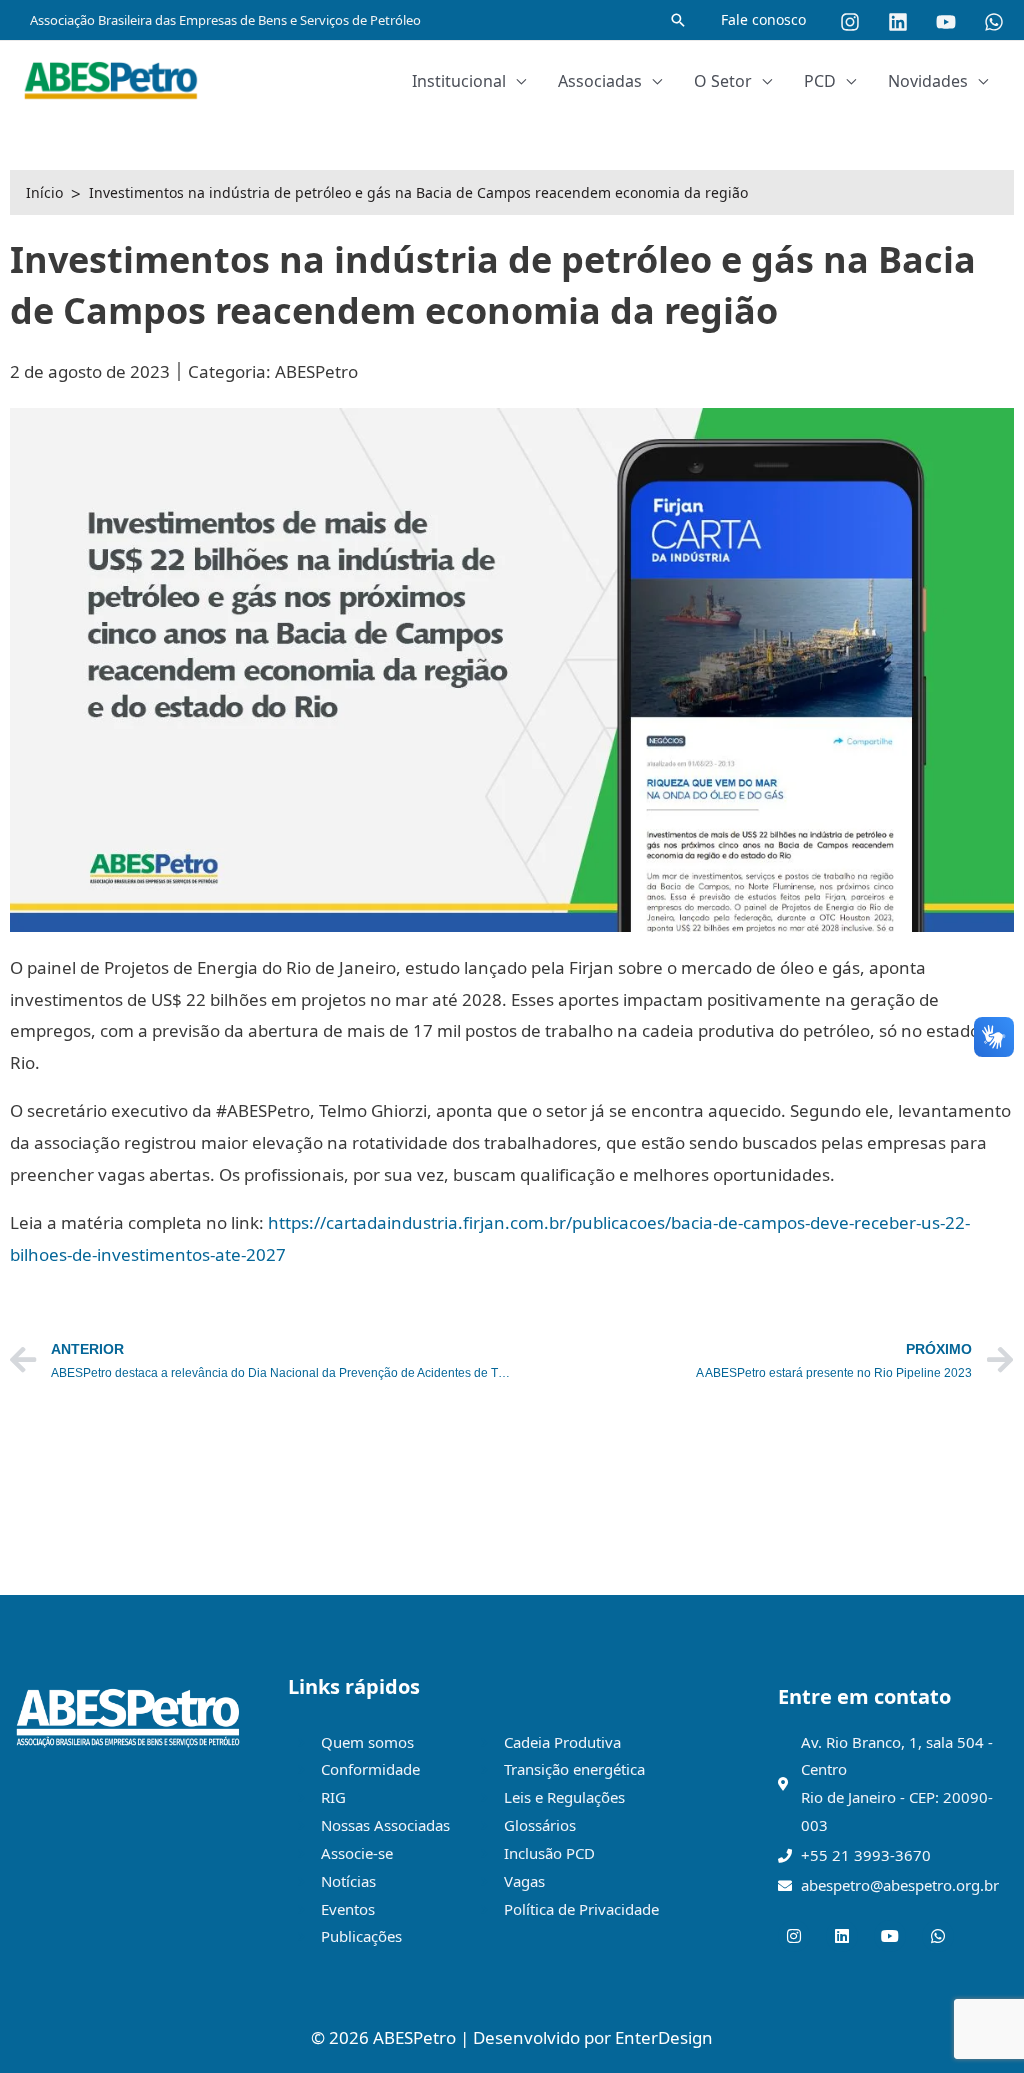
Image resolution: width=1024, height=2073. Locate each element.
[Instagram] (850, 22)
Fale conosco (763, 19)
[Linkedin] (898, 22)
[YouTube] (946, 22)
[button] (678, 20)
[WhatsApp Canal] (994, 22)
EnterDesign (664, 2037)
